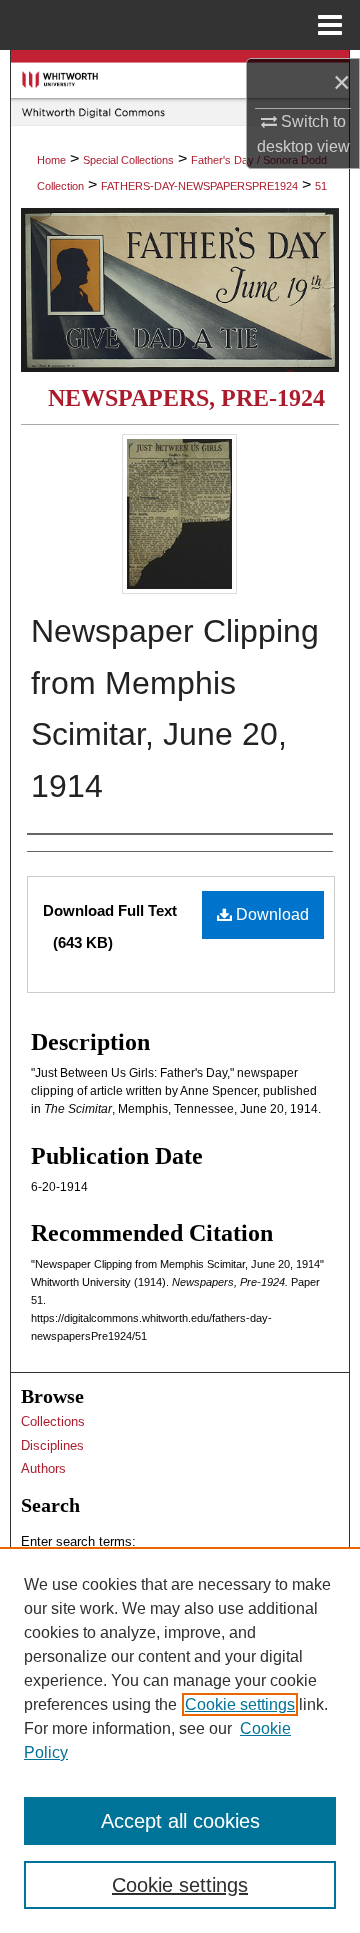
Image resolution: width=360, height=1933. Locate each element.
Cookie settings (240, 1704)
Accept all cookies (180, 1821)
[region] (180, 1740)
